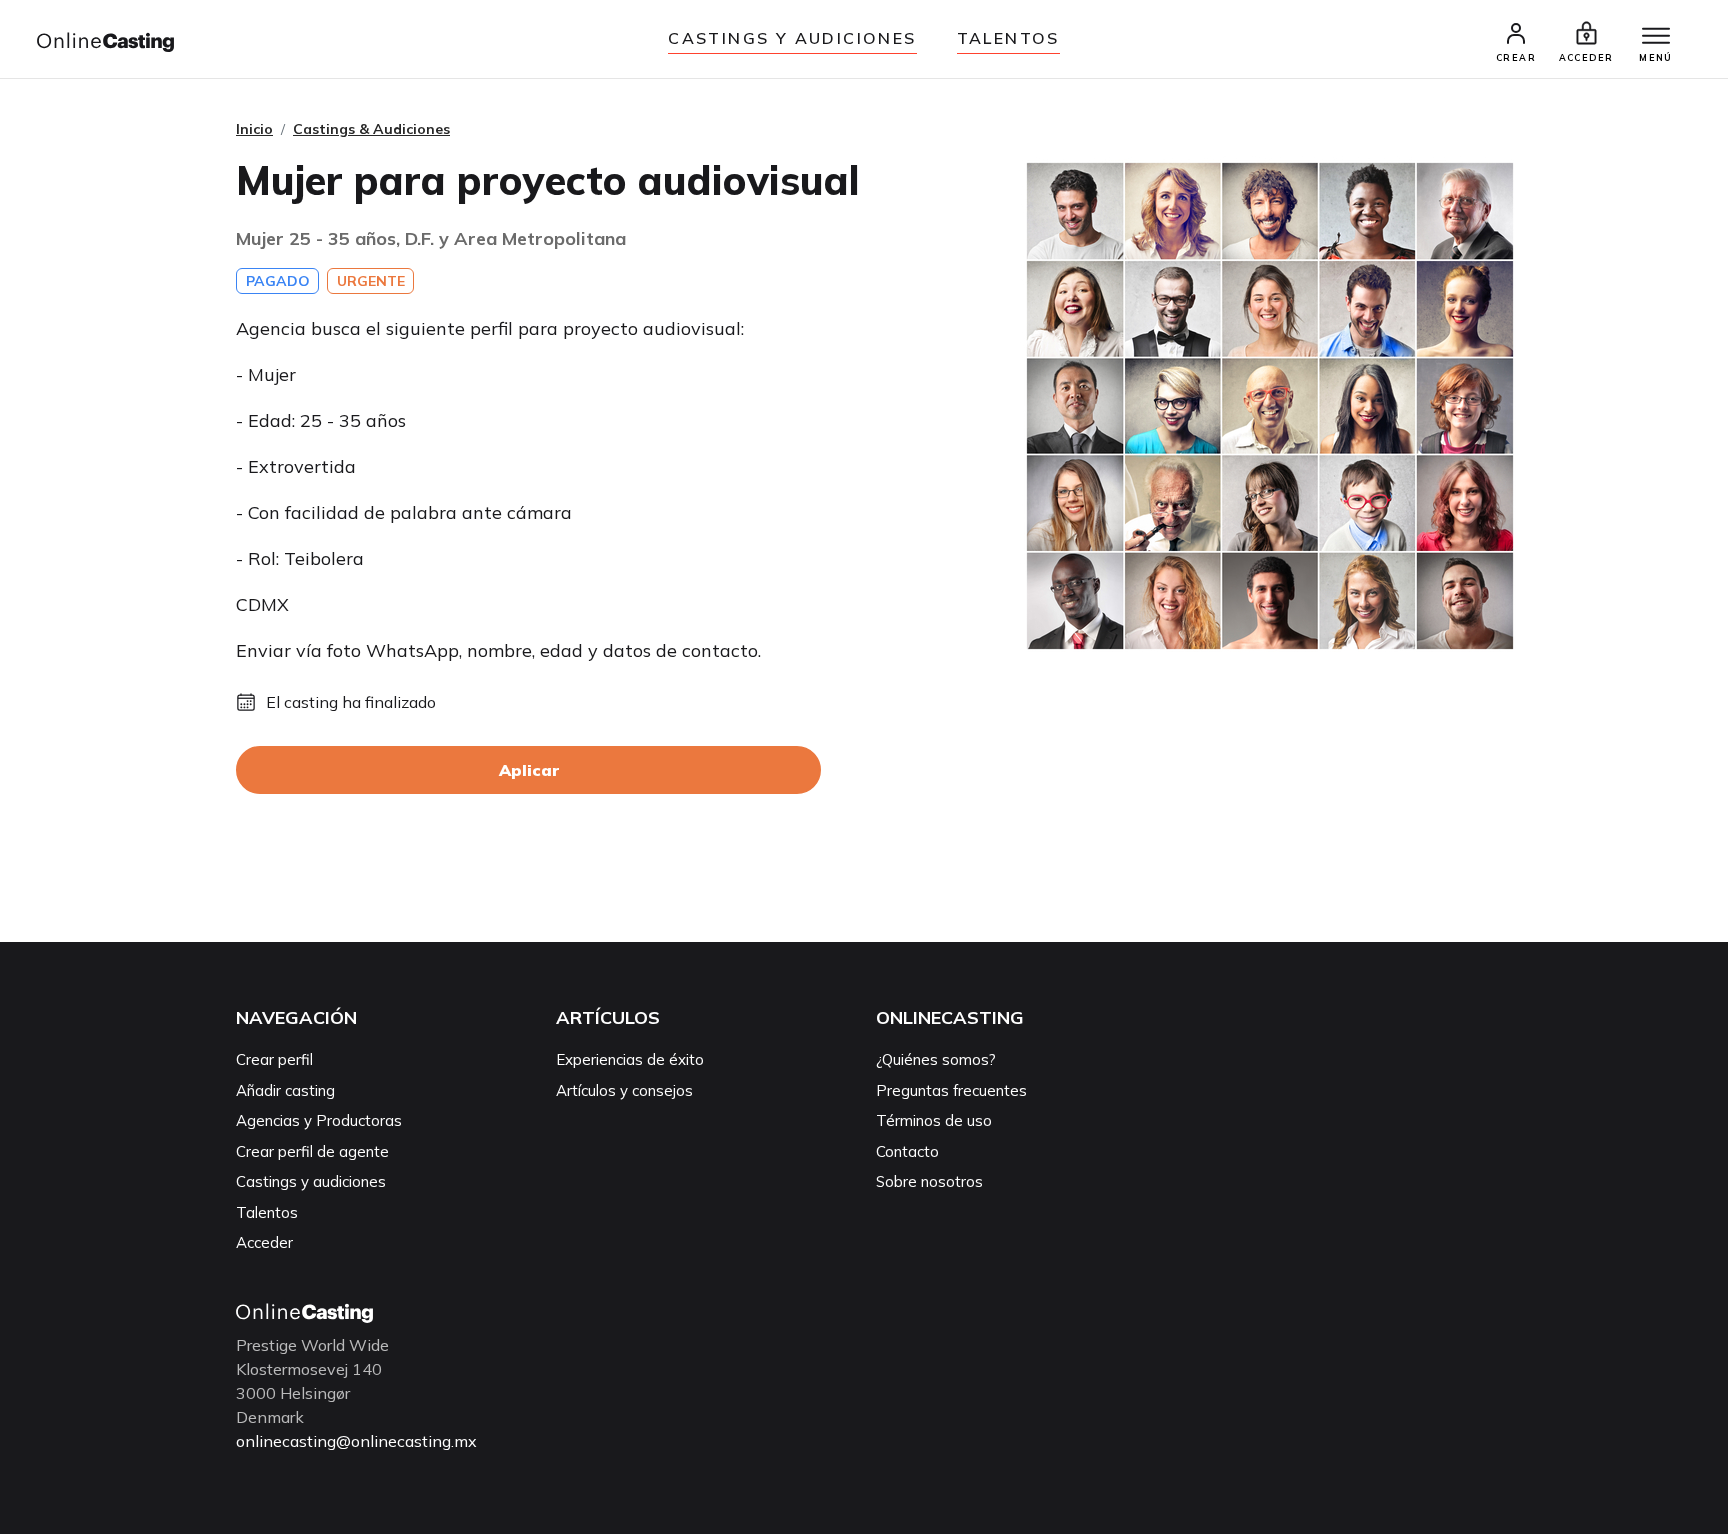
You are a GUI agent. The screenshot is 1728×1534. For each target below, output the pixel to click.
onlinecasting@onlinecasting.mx (356, 1441)
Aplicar (529, 770)
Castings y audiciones (792, 38)
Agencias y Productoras (319, 1120)
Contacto (907, 1151)
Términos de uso (934, 1120)
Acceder (264, 1242)
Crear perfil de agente (312, 1151)
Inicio (254, 129)
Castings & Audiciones (371, 129)
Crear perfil (274, 1059)
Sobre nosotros (929, 1181)
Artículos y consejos (624, 1090)
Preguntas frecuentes (951, 1090)
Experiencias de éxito (630, 1059)
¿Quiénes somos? (936, 1059)
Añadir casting (285, 1090)
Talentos (1008, 38)
